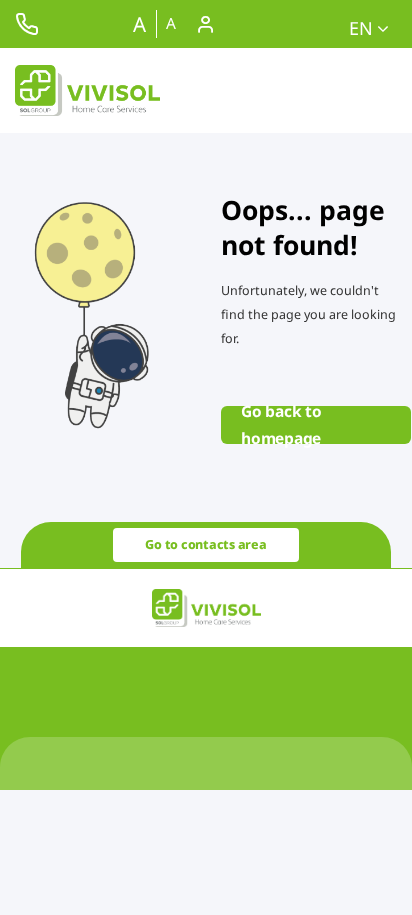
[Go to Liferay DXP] (87, 90)
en (363, 28)
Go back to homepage (281, 425)
